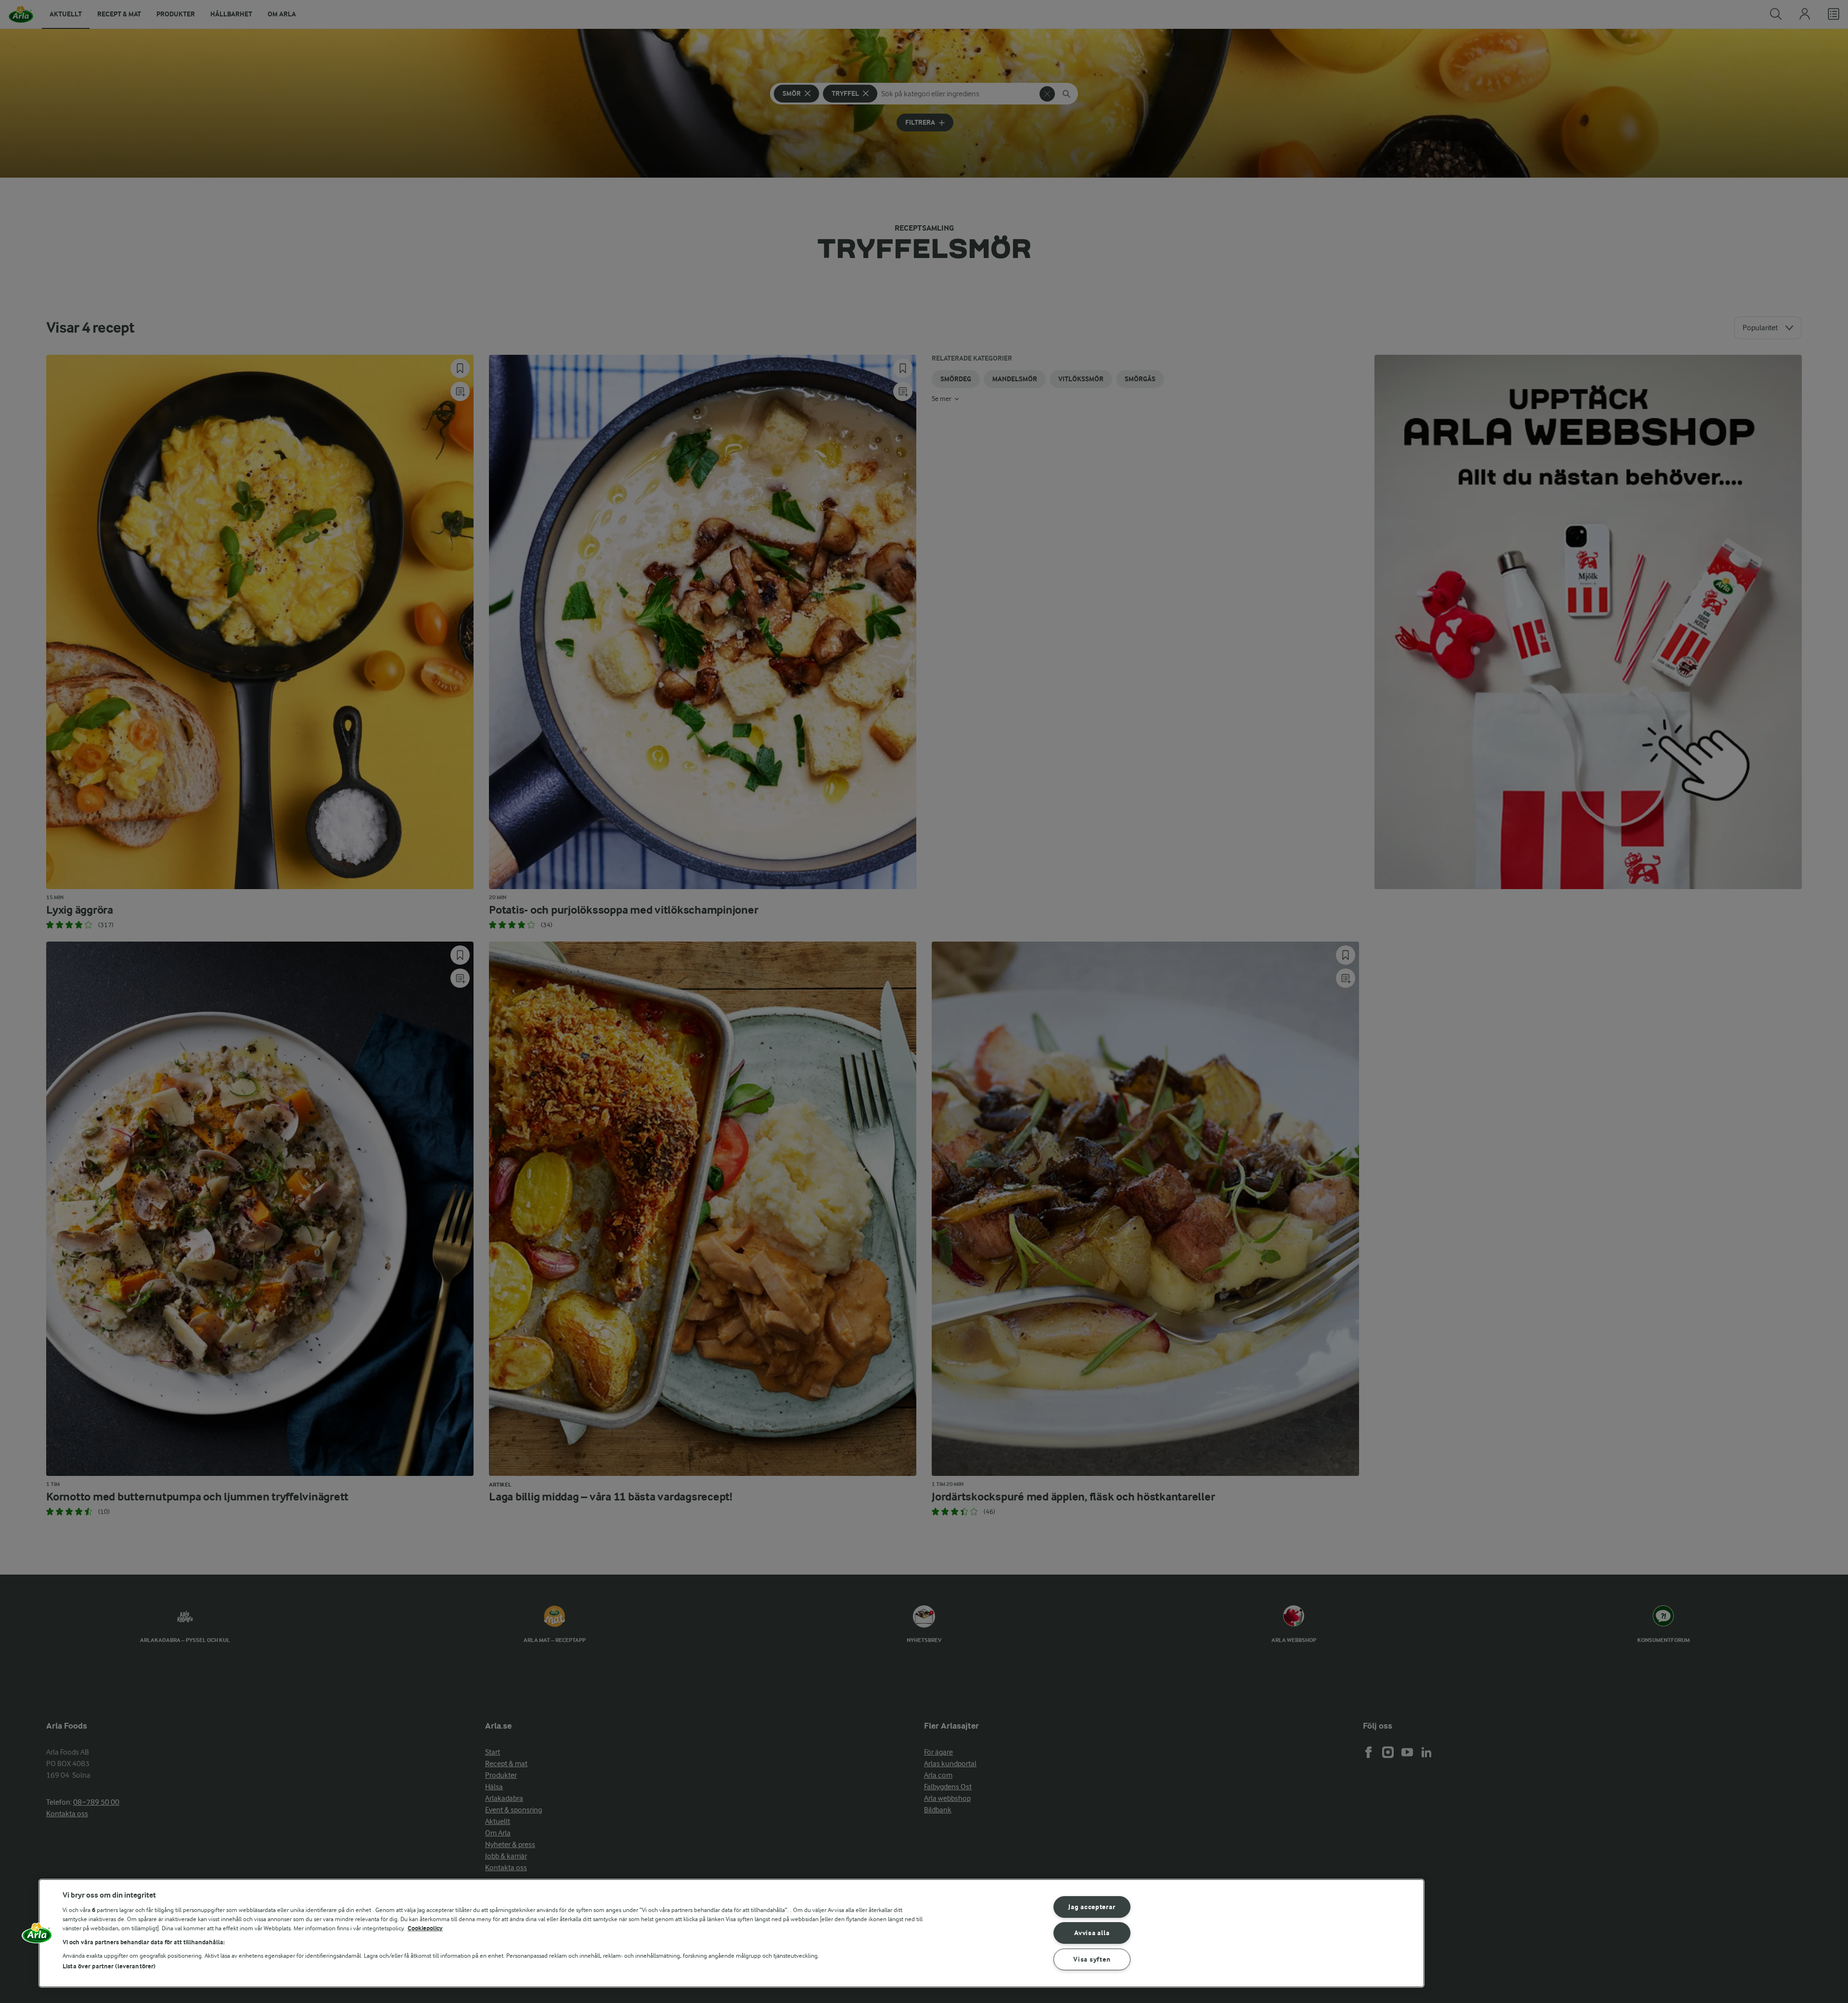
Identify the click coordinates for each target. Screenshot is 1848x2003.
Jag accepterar (1092, 1907)
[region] (731, 1933)
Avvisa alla (1092, 1933)
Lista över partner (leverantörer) (109, 1966)
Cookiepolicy (425, 1928)
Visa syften (1092, 1959)
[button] (37, 1937)
